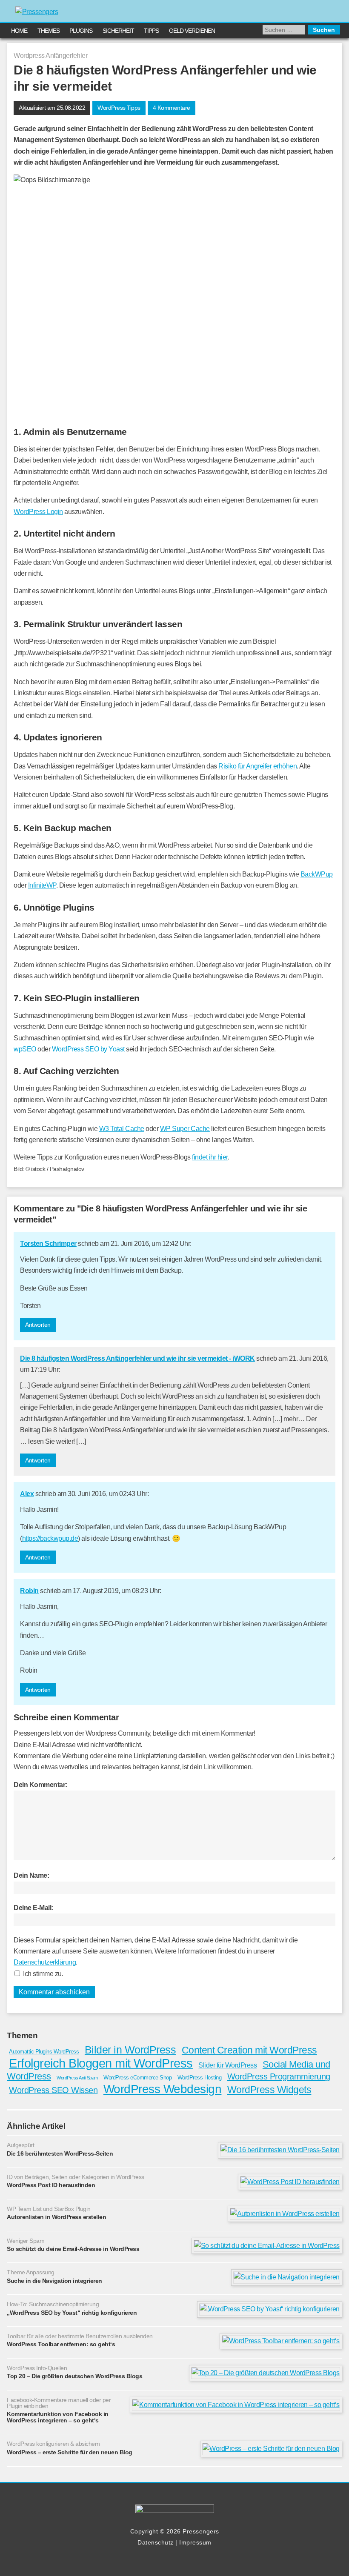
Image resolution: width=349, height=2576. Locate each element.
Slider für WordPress (227, 2065)
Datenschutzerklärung (45, 1962)
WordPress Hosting (200, 2078)
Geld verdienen (192, 31)
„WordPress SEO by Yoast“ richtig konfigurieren (72, 2313)
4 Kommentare (172, 108)
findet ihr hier (210, 1157)
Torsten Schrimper (48, 1244)
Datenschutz (156, 2542)
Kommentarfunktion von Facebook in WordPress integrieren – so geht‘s (58, 2417)
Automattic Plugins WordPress (44, 2052)
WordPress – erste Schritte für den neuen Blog (70, 2452)
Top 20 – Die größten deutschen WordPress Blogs (74, 2376)
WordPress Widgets (269, 2090)
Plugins (81, 31)
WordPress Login (38, 512)
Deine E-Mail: (33, 1908)
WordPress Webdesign (163, 2089)
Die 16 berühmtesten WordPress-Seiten (60, 2153)
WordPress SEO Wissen (53, 2090)
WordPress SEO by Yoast (89, 1049)
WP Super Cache (185, 1129)
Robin (29, 1591)
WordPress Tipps (119, 108)
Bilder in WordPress (130, 2050)
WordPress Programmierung (279, 2076)
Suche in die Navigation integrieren (54, 2281)
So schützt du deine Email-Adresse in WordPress (73, 2249)
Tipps (151, 31)
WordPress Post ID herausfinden (51, 2185)
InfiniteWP (42, 885)
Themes (49, 31)
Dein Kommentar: (40, 1785)
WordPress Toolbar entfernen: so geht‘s (61, 2344)
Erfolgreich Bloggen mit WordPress (101, 2063)
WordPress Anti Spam (77, 2078)
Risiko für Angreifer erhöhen (257, 766)
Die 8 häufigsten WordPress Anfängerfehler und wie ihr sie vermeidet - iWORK (137, 1358)
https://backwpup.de (50, 1538)
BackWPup (317, 874)
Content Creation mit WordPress (249, 2050)
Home (19, 31)
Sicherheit (118, 31)
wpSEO (25, 1049)
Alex (27, 1494)
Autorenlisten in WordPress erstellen (56, 2217)
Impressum (195, 2542)
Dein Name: (31, 1875)
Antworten (38, 1325)
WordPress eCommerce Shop (137, 2078)
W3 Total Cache (122, 1129)
